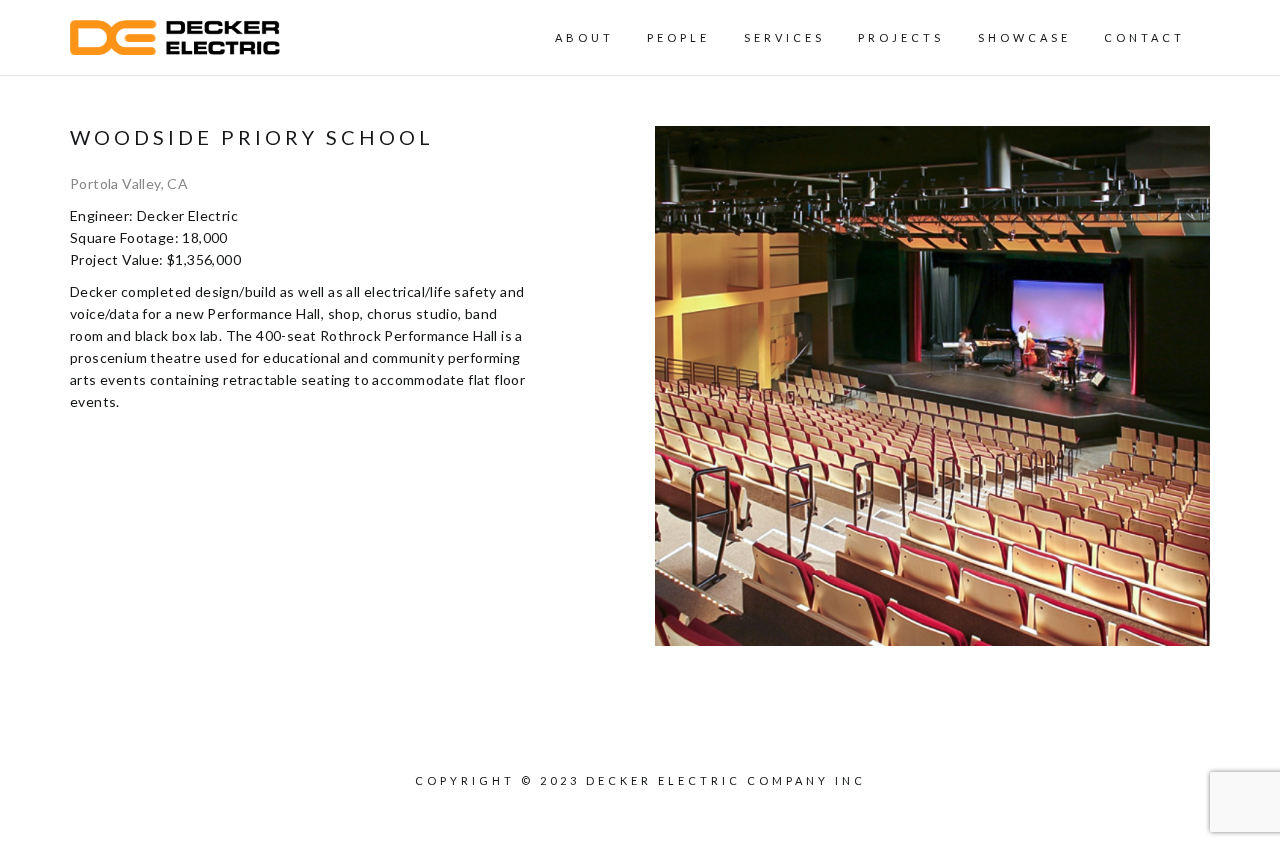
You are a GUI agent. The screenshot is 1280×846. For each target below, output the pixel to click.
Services (784, 37)
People (678, 37)
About (584, 37)
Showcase (1024, 37)
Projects (901, 37)
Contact (1144, 37)
